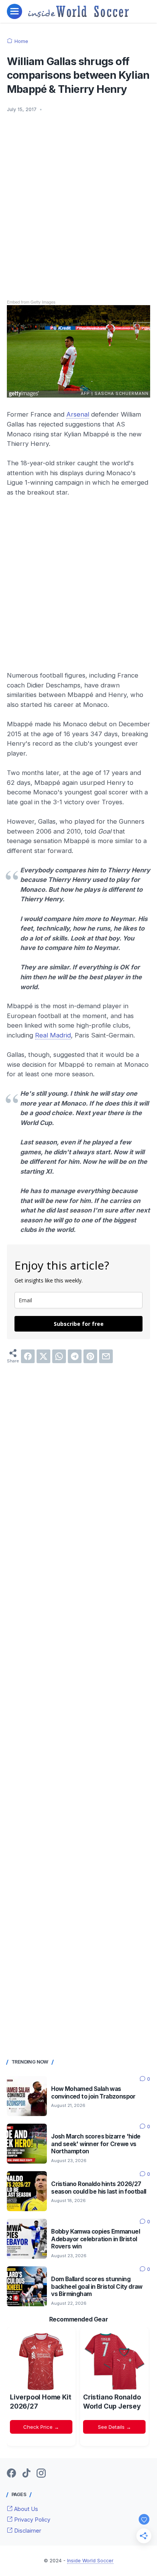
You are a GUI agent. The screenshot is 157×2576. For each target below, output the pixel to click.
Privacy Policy (31, 2520)
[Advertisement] (78, 201)
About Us (25, 2509)
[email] (106, 1356)
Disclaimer (27, 2531)
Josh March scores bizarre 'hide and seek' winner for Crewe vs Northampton (96, 2144)
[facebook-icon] (11, 2474)
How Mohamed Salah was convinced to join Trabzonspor (93, 2093)
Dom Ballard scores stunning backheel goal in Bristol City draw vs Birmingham (97, 2287)
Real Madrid (53, 1035)
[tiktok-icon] (26, 2474)
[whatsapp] (59, 1356)
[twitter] (43, 1356)
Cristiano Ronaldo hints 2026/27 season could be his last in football (99, 2188)
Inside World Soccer (90, 2561)
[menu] (14, 11)
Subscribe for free (79, 1324)
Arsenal (78, 414)
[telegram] (75, 1356)
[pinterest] (90, 1356)
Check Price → (41, 2427)
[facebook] (28, 1356)
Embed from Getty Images (31, 302)
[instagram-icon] (41, 2474)
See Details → (115, 2427)
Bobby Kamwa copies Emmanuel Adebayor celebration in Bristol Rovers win (95, 2239)
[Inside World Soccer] (79, 11)
